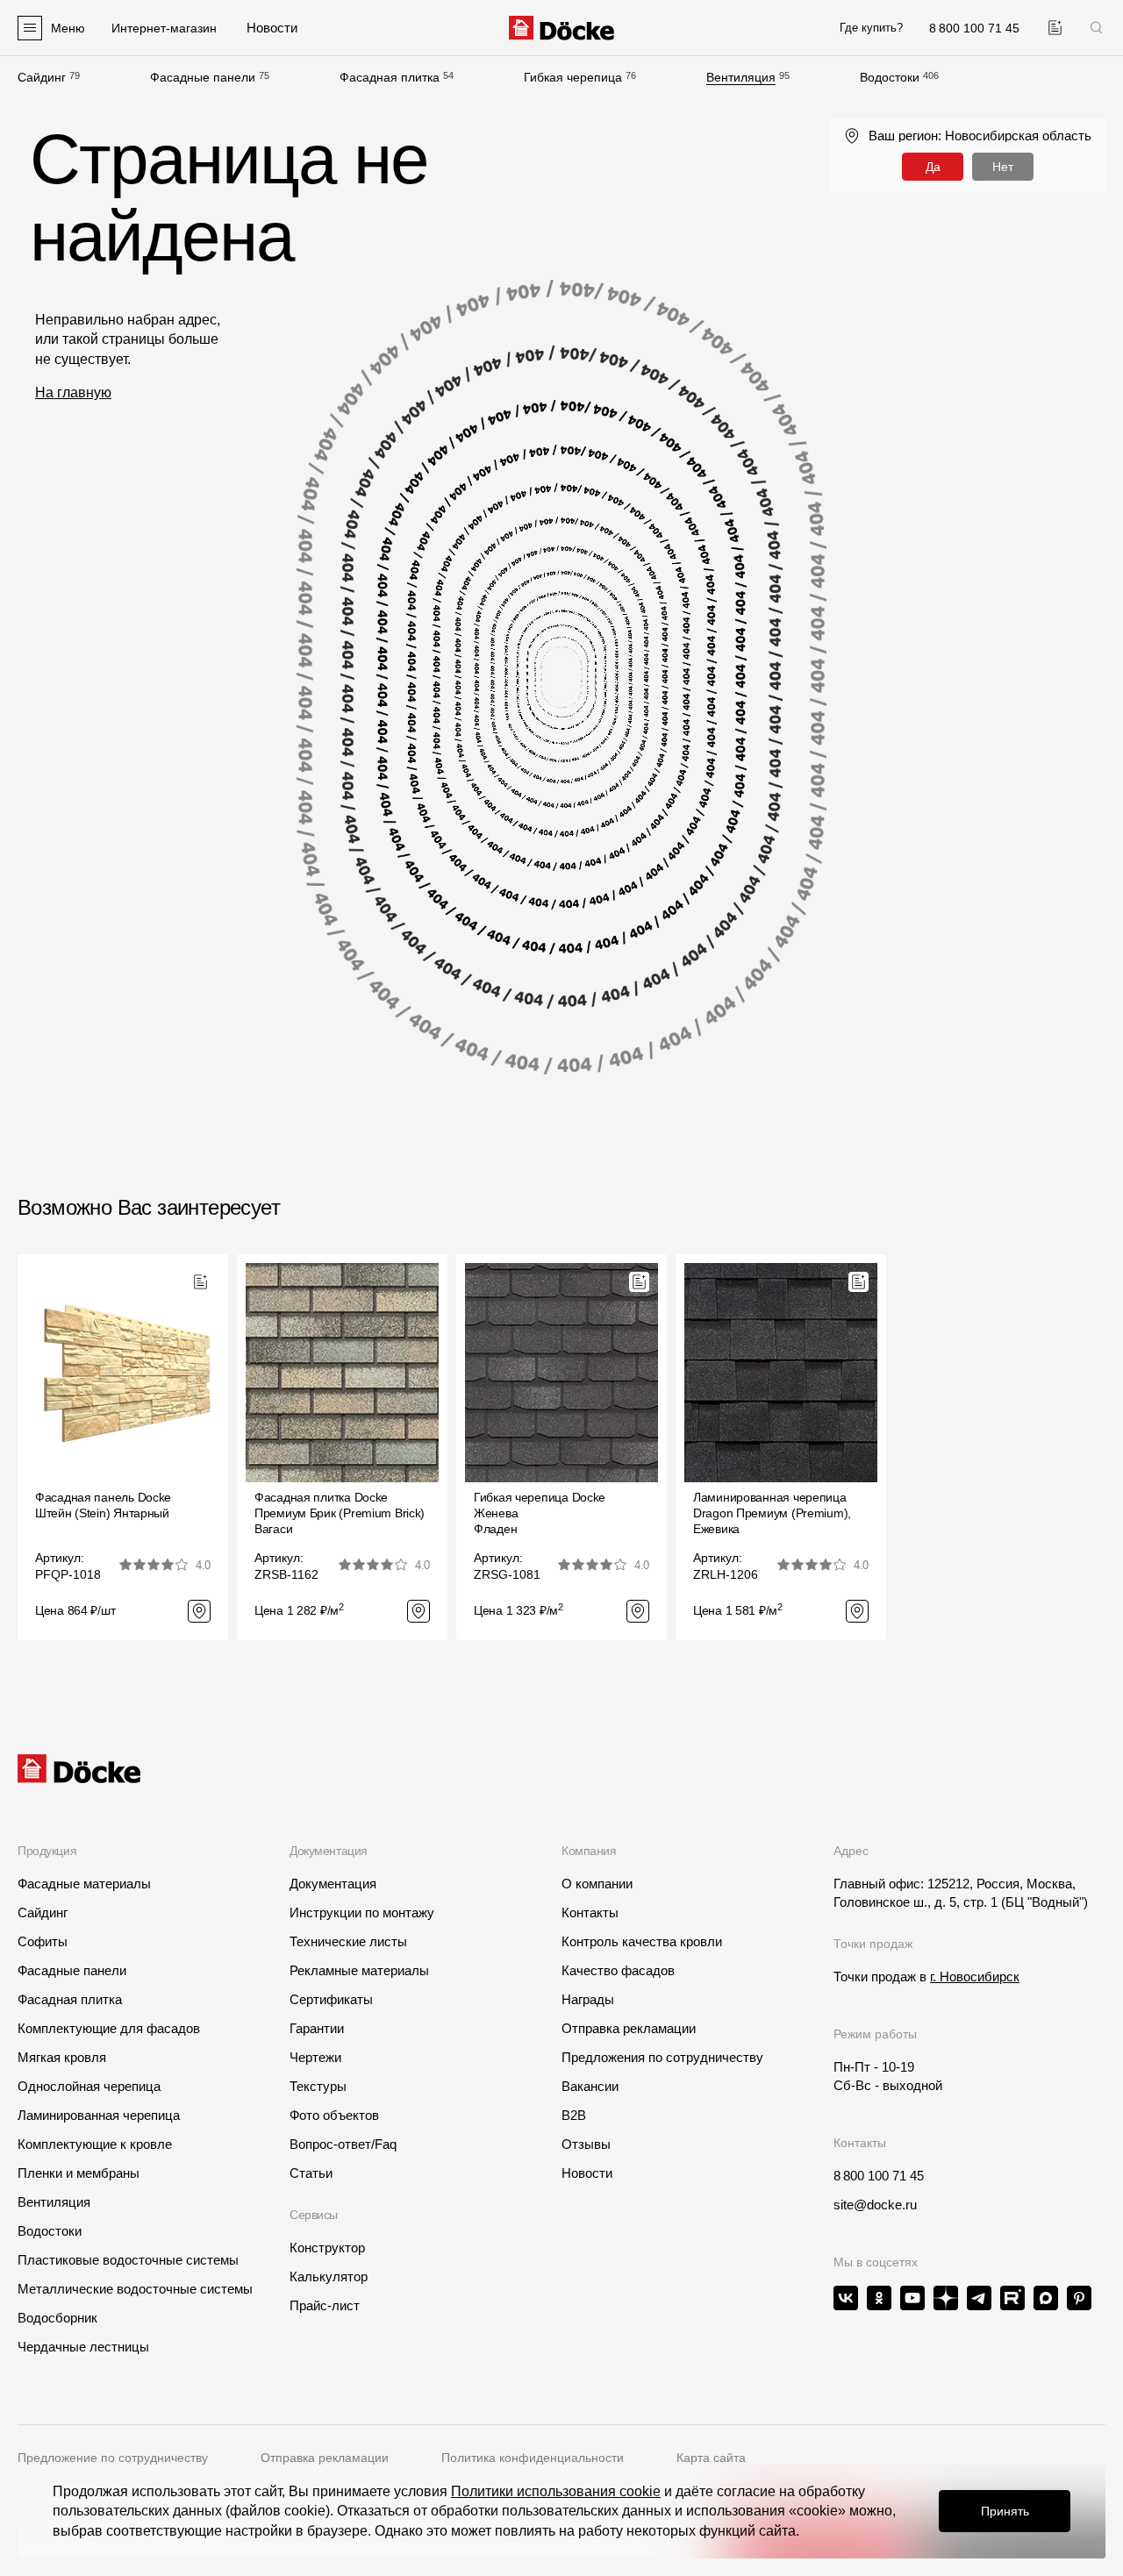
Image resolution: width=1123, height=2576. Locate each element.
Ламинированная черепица (99, 2115)
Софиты (43, 1941)
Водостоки (890, 77)
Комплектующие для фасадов (109, 2028)
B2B (574, 2115)
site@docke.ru (875, 2205)
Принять (1005, 2511)
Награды (588, 1999)
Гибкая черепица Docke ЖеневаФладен (540, 1513)
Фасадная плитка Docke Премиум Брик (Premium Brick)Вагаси (340, 1513)
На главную (73, 392)
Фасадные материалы (84, 1884)
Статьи (311, 2173)
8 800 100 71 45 (879, 2176)
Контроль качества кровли (642, 1941)
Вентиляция (741, 77)
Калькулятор (329, 2276)
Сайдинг (42, 77)
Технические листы (348, 1941)
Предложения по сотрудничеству (662, 2057)
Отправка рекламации (629, 2028)
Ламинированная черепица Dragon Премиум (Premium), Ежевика (772, 1513)
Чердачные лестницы (83, 2347)
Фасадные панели (203, 77)
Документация (333, 1884)
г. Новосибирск (975, 1977)
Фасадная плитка (390, 77)
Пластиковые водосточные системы (128, 2260)
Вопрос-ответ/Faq (343, 2144)
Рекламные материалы (359, 1970)
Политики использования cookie (556, 2491)
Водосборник (57, 2318)
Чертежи (315, 2057)
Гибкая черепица (573, 77)
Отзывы (586, 2144)
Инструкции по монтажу (362, 1912)
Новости (587, 2173)
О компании (597, 1884)
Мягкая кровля (62, 2057)
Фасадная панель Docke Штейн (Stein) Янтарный (103, 1505)
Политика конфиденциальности (533, 2458)
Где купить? (871, 28)
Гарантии (317, 2028)
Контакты (590, 1912)
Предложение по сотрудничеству (113, 2458)
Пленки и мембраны (79, 2173)
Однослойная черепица (89, 2086)
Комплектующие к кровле (95, 2144)
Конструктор (327, 2248)
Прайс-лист (325, 2305)
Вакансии (590, 2086)
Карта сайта (711, 2458)
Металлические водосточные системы (135, 2289)
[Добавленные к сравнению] (1055, 28)
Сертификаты (331, 1999)
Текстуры (318, 2086)
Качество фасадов (618, 1970)
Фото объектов (334, 2115)
